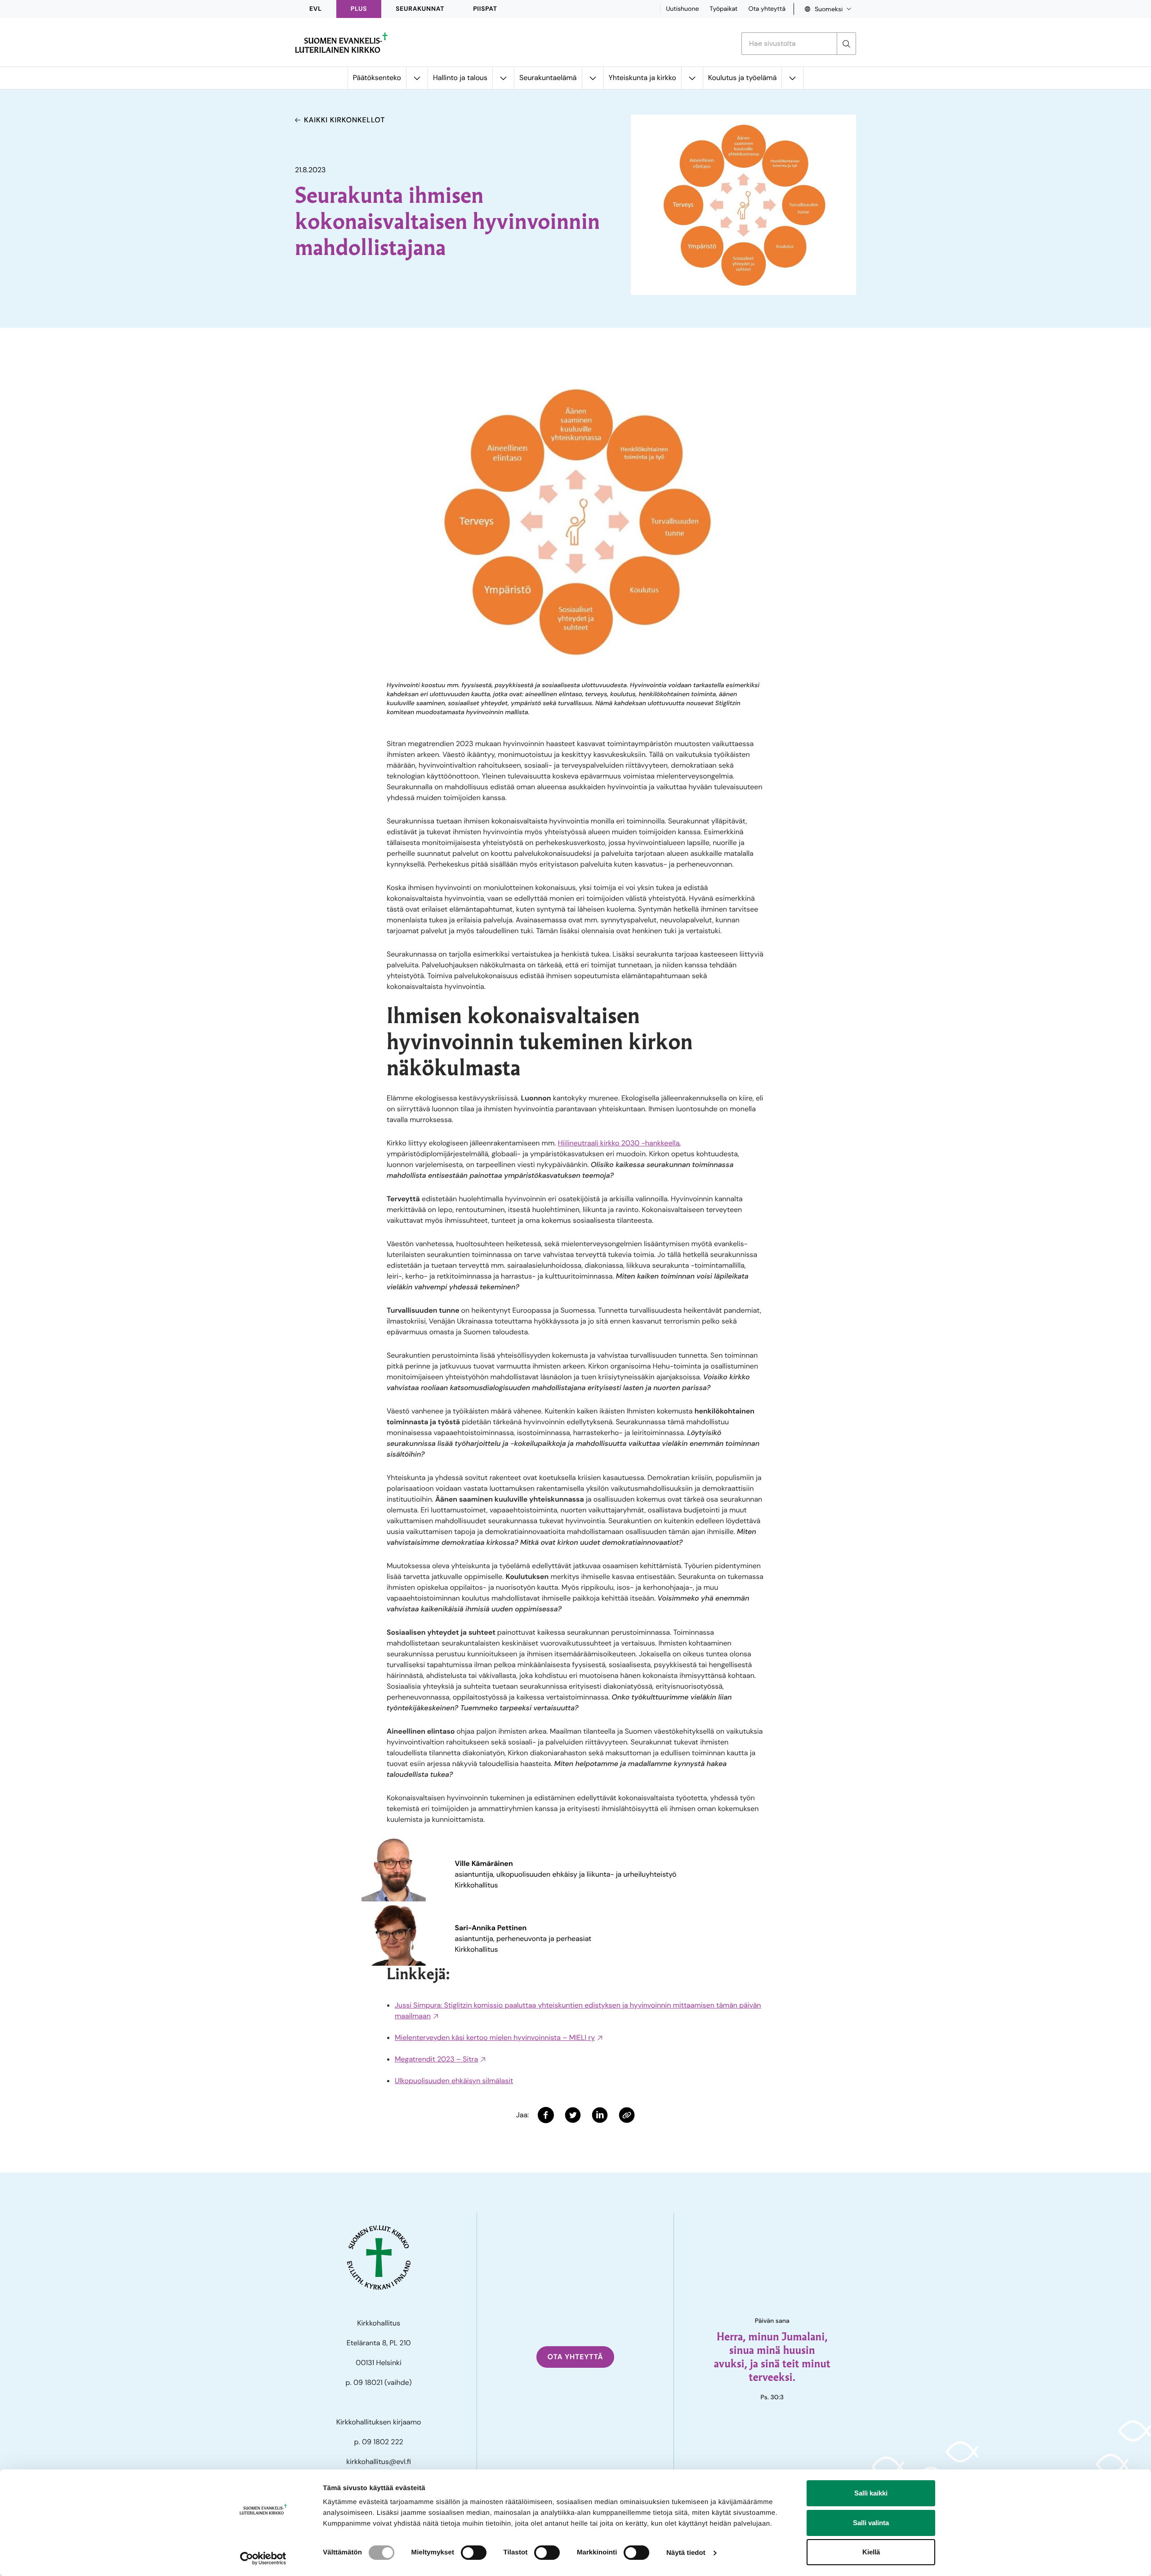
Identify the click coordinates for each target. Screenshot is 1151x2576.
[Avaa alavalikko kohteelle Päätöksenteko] (417, 78)
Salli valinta (871, 2523)
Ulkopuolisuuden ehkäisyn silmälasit (454, 2081)
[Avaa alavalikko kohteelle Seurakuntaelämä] (593, 78)
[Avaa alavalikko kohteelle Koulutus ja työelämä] (792, 78)
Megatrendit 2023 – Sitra (436, 2059)
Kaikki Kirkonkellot (344, 120)
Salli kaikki (871, 2493)
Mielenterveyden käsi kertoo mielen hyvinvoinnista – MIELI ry (495, 2037)
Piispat (485, 9)
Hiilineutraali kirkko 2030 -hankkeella (619, 1143)
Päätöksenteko (377, 78)
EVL (316, 9)
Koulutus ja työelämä (743, 78)
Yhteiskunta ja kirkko (642, 78)
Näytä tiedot (686, 2553)
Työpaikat (723, 9)
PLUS (359, 9)
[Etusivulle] (341, 43)
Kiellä (871, 2552)
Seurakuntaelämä (548, 78)
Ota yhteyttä (767, 9)
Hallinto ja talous (460, 78)
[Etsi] (846, 44)
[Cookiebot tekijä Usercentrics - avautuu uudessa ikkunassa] (263, 2558)
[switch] (474, 2553)
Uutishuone (682, 9)
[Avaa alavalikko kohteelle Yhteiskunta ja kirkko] (692, 78)
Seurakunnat (420, 9)
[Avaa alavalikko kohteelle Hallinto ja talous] (503, 78)
